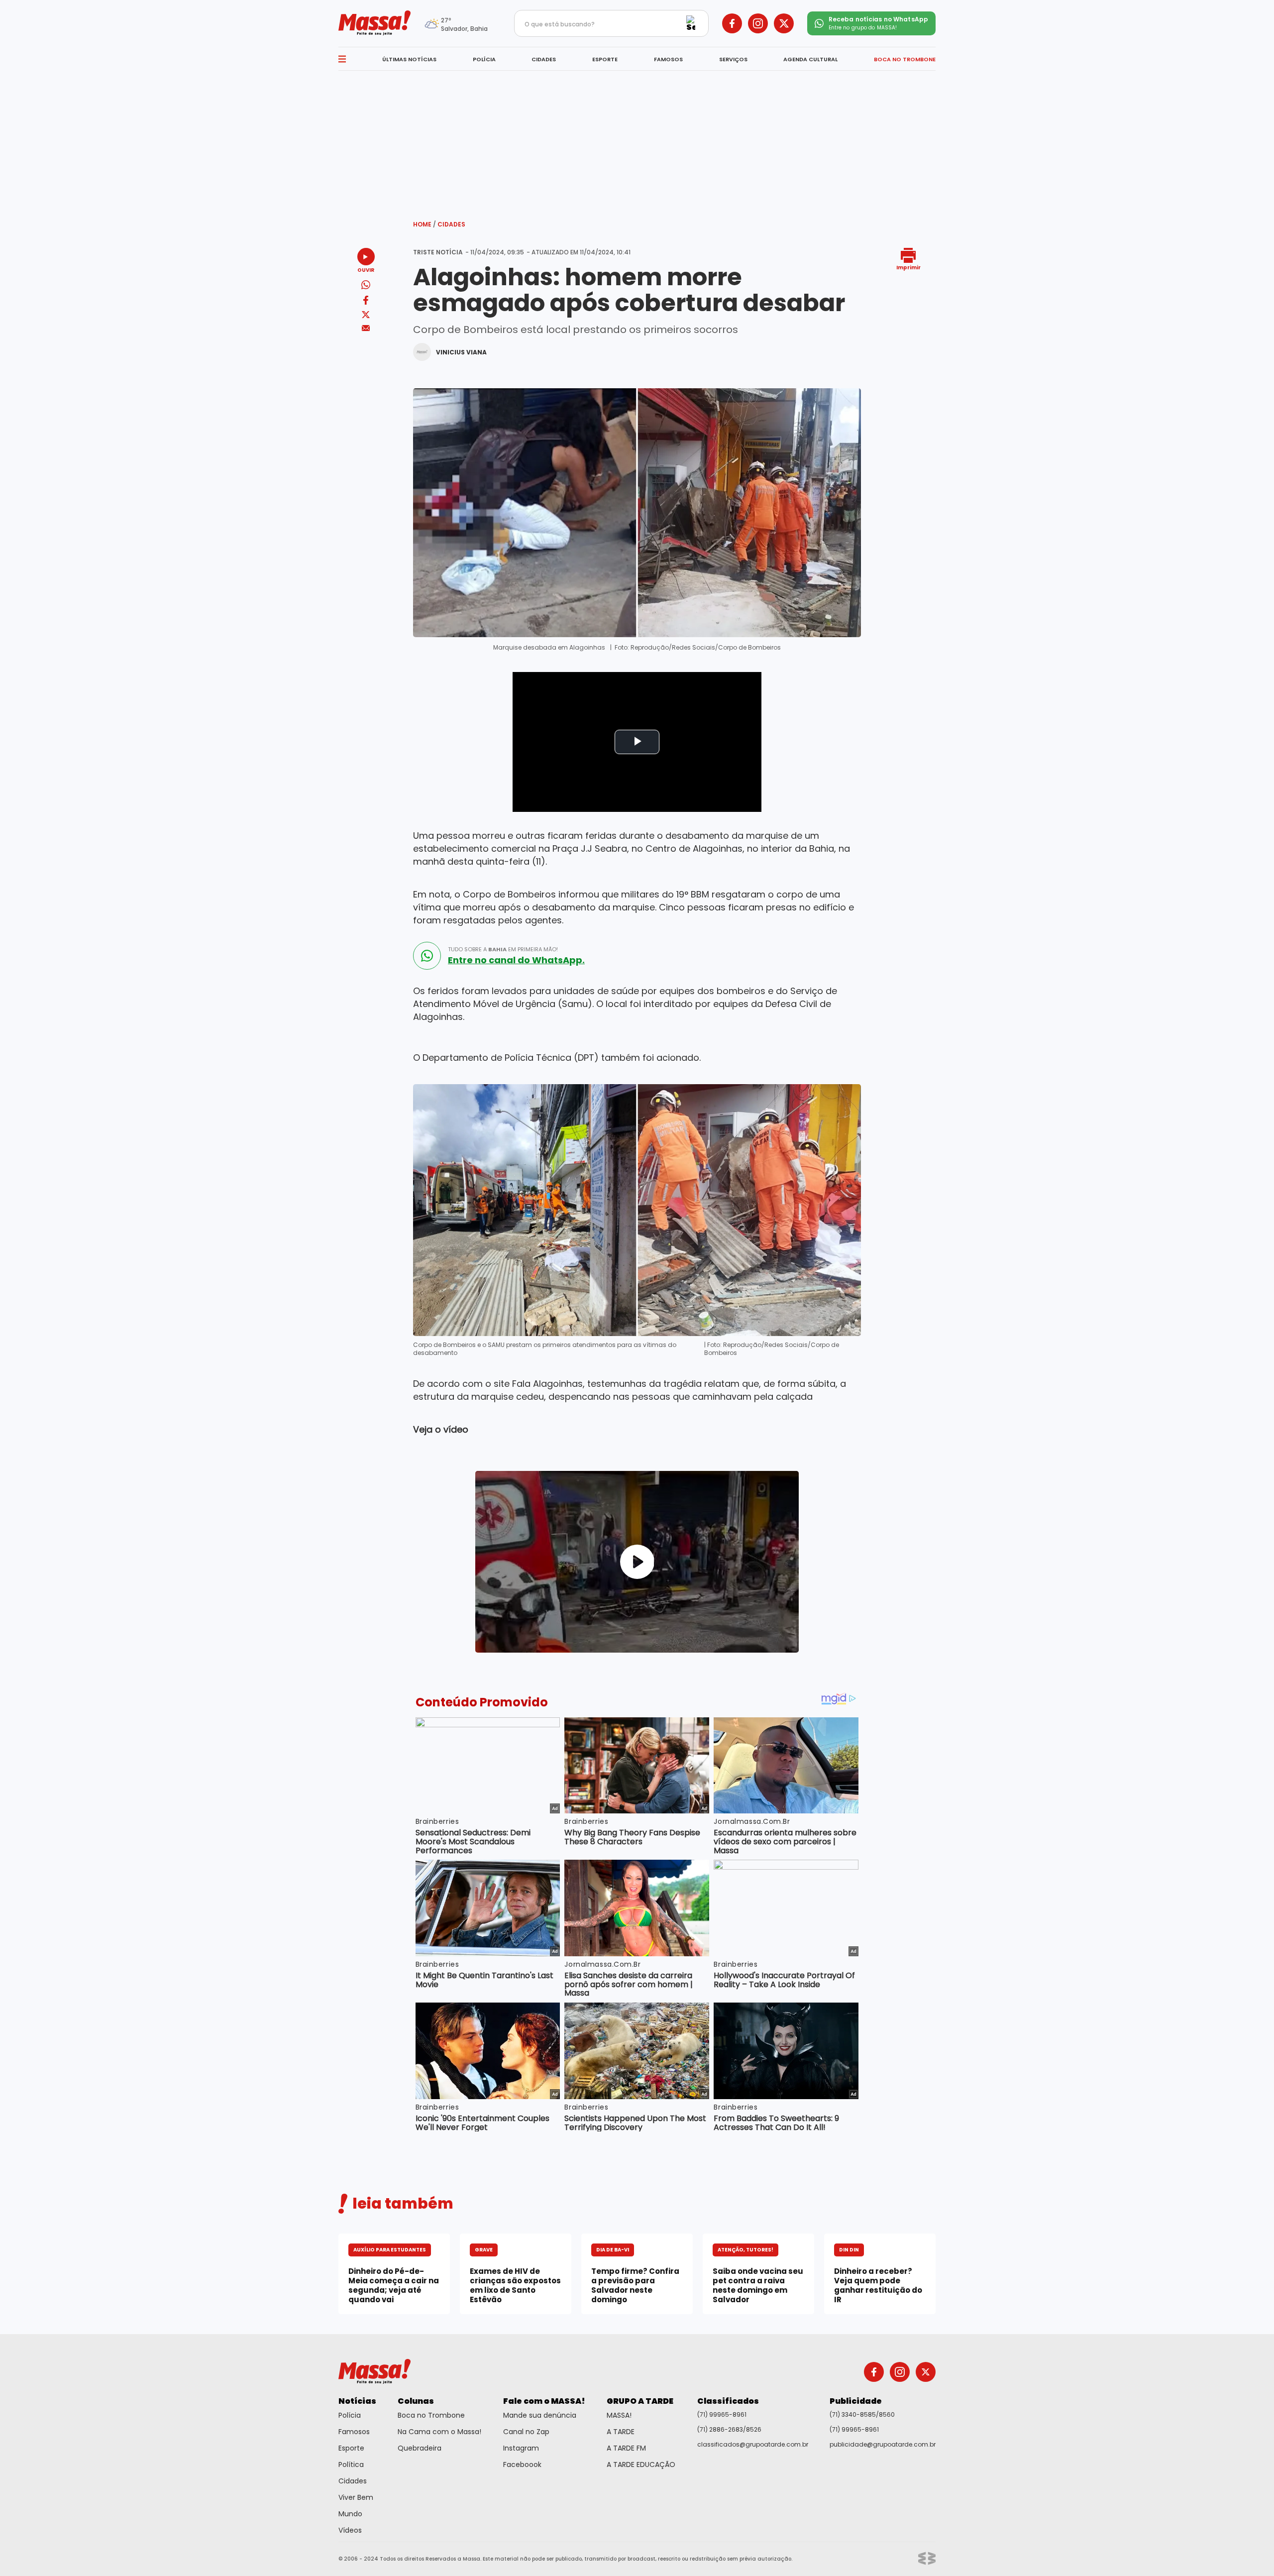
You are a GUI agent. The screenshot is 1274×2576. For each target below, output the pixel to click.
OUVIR (366, 270)
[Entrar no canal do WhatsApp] (427, 956)
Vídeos (350, 2530)
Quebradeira (420, 2448)
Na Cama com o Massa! (439, 2432)
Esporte (351, 2448)
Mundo (350, 2514)
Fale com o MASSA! (544, 2401)
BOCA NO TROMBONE (905, 59)
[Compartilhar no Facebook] (366, 302)
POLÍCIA (484, 59)
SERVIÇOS (733, 59)
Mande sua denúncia (540, 2415)
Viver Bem (356, 2497)
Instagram (521, 2448)
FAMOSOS (668, 59)
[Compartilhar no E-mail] (366, 328)
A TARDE (621, 2432)
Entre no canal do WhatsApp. (516, 960)
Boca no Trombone (431, 2415)
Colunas (416, 2401)
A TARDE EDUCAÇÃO (641, 2464)
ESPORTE (605, 59)
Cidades (451, 224)
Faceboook (522, 2464)
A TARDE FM (626, 2448)
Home (425, 224)
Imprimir (908, 267)
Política (351, 2464)
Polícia (350, 2415)
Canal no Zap (526, 2432)
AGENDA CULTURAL (810, 59)
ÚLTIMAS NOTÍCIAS (409, 59)
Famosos (354, 2432)
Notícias (357, 2401)
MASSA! (619, 2415)
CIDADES (544, 59)
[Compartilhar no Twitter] (366, 315)
